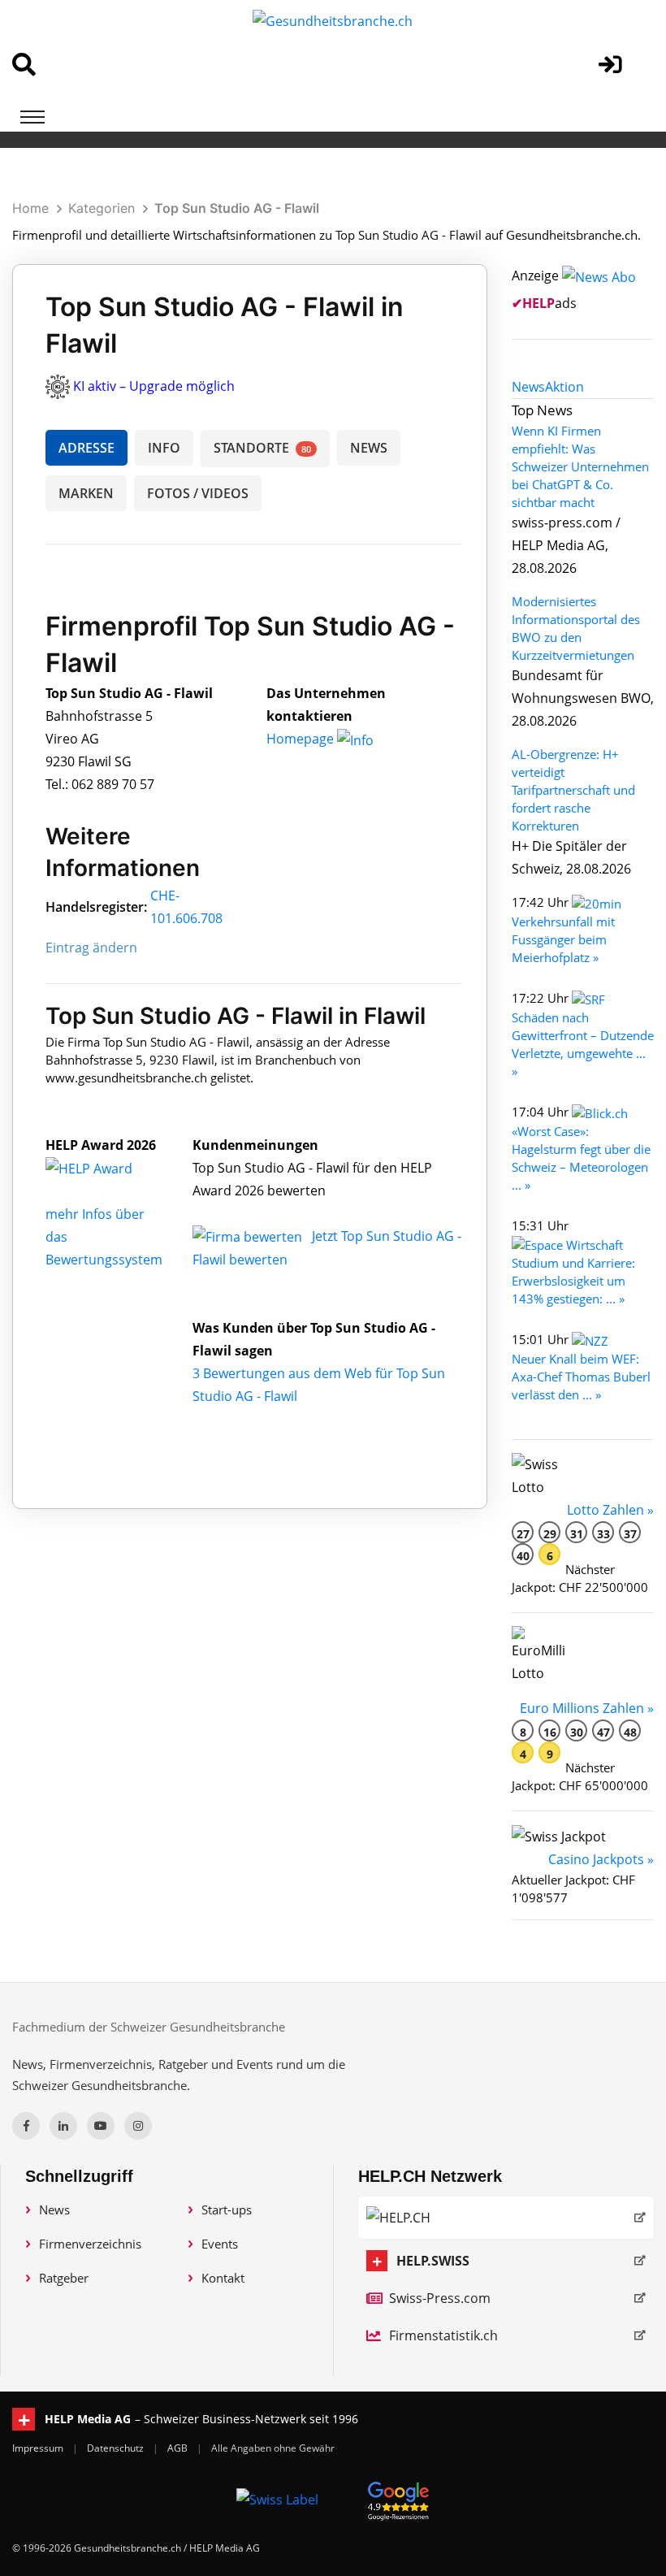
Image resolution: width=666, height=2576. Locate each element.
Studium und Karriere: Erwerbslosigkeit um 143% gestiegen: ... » (573, 1281)
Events (220, 2244)
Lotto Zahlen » (610, 1510)
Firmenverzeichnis (90, 2244)
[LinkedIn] (63, 2126)
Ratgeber (64, 2278)
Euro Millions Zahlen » (587, 1708)
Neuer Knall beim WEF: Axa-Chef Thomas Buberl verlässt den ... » (581, 1377)
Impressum (39, 2448)
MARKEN (86, 493)
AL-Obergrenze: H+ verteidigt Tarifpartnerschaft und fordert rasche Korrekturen (573, 790)
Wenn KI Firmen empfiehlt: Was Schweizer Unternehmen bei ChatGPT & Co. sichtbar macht (580, 466)
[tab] (528, 387)
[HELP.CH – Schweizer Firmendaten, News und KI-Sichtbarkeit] (506, 2218)
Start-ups (227, 2210)
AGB (179, 2448)
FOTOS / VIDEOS (198, 493)
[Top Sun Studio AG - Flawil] (106, 1168)
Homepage (302, 739)
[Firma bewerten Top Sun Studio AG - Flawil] (249, 1236)
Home (30, 208)
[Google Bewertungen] (399, 2498)
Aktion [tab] (564, 387)
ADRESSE (86, 448)
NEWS (369, 448)
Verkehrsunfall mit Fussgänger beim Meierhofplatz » (563, 939)
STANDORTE (262, 448)
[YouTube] (101, 2126)
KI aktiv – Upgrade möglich (154, 386)
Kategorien (102, 208)
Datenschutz (117, 2448)
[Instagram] (138, 2126)
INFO (164, 448)
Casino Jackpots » (601, 1859)
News (54, 2210)
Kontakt (223, 2278)
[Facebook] (26, 2126)
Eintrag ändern (91, 948)
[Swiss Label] (277, 2499)
